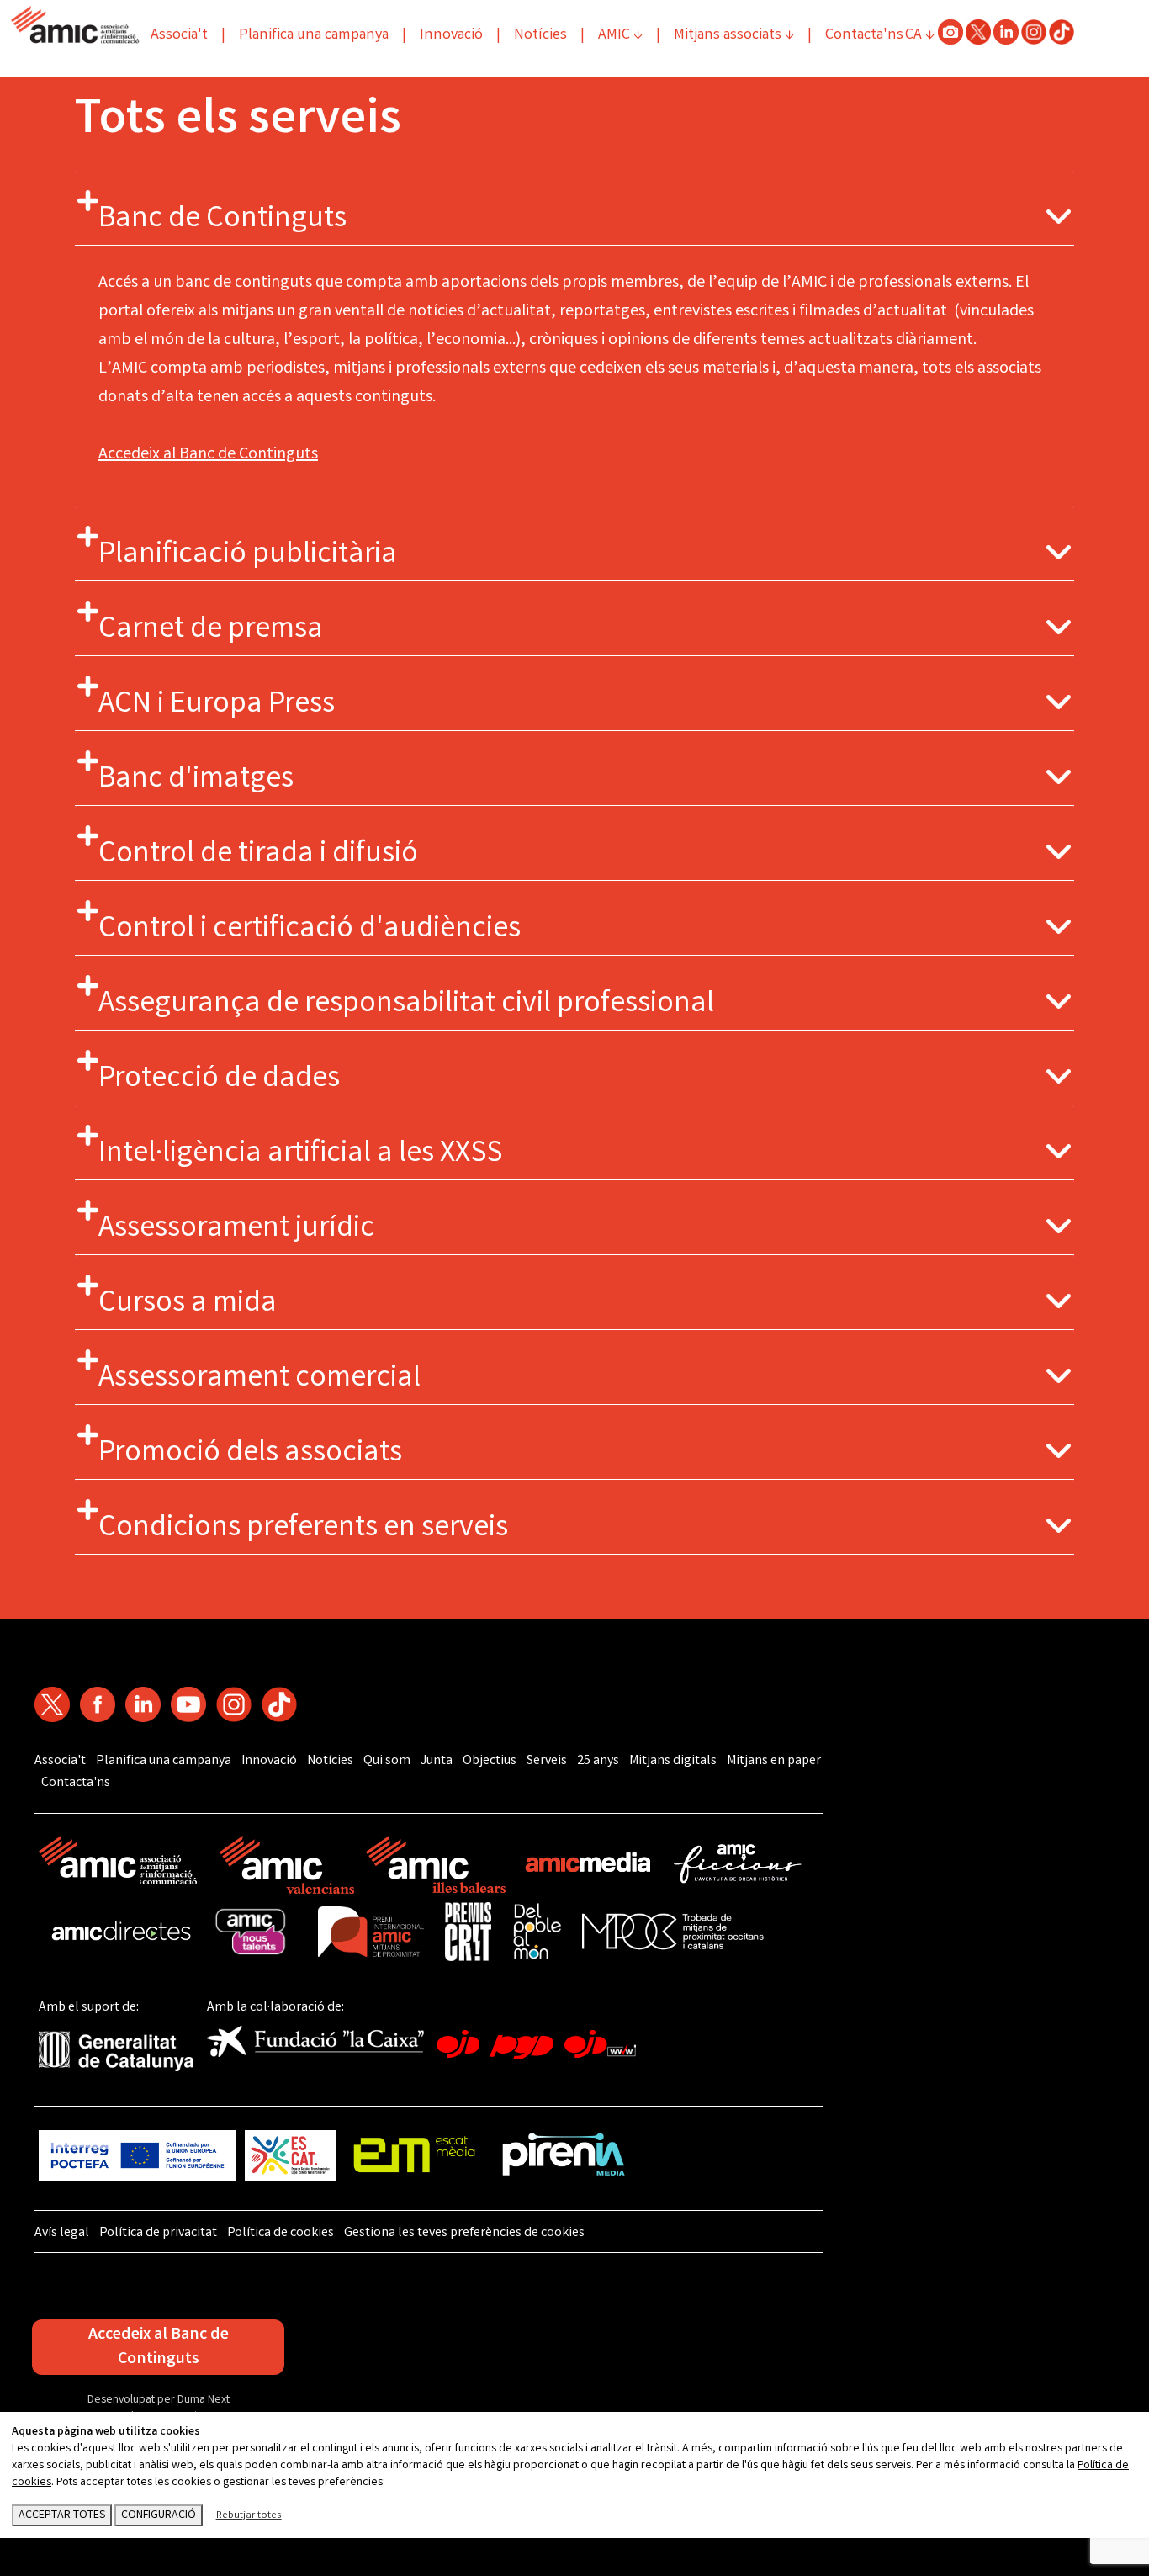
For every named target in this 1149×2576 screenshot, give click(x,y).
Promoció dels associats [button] (250, 1455)
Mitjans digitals (673, 1761)
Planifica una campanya (314, 35)
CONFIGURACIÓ (159, 2515)
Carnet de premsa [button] (211, 631)
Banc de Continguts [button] (222, 220)
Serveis (547, 1761)
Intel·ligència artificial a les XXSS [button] (300, 1155)
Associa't (179, 35)
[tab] (574, 208)
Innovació (451, 35)
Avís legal (62, 2233)
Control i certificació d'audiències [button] (310, 930)
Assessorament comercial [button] (259, 1380)
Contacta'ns (864, 35)
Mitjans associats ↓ (734, 35)
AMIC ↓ (620, 35)
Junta (437, 1761)
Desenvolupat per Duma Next (159, 2400)
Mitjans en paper (774, 1761)
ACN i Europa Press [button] (217, 706)
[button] (1059, 218)
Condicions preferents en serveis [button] (303, 1529)
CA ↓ (920, 35)
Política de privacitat (158, 2233)
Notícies (540, 35)
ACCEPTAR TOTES (62, 2515)
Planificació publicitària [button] (248, 556)
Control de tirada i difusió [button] (258, 856)
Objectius (490, 1761)
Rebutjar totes (249, 2516)
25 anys (598, 1761)
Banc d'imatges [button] (196, 781)
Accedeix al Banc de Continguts (208, 455)
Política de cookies (281, 2233)
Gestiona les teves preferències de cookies (464, 2233)
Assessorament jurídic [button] (236, 1230)
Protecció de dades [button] (219, 1080)
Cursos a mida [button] (188, 1305)
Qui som (387, 1761)
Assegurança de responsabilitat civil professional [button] (406, 1005)
